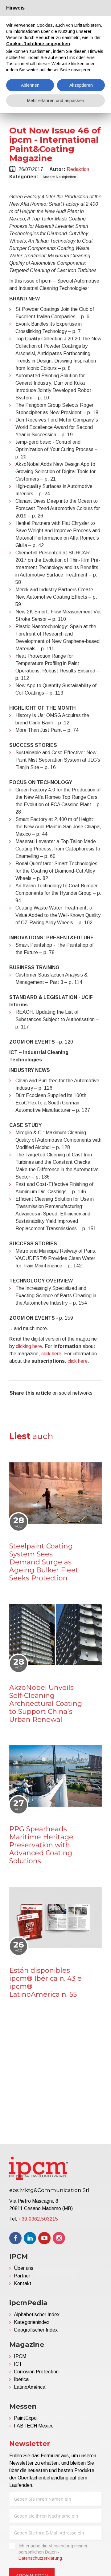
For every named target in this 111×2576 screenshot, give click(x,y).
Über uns (24, 2268)
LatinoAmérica (30, 2387)
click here (51, 1354)
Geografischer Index (36, 2330)
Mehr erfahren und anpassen (56, 101)
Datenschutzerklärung (40, 2558)
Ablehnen (30, 85)
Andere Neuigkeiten (59, 177)
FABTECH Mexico (34, 2426)
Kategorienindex (32, 2322)
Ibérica (21, 2379)
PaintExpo (25, 2418)
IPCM (20, 2356)
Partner (22, 2276)
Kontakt (23, 2283)
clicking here (29, 1346)
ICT (18, 2364)
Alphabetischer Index (37, 2314)
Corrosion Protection (36, 2372)
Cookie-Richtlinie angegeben (38, 44)
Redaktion (78, 169)
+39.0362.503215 (38, 2219)
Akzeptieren (81, 85)
